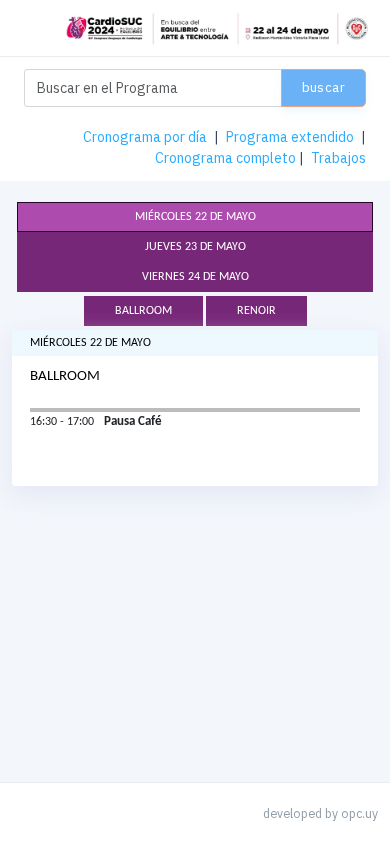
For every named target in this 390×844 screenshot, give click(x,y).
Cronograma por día (145, 137)
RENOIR (256, 311)
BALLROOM (143, 311)
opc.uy (359, 813)
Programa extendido (290, 137)
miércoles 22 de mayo (195, 217)
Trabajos (338, 158)
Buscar (323, 87)
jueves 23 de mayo (195, 247)
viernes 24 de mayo (195, 277)
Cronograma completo (225, 158)
